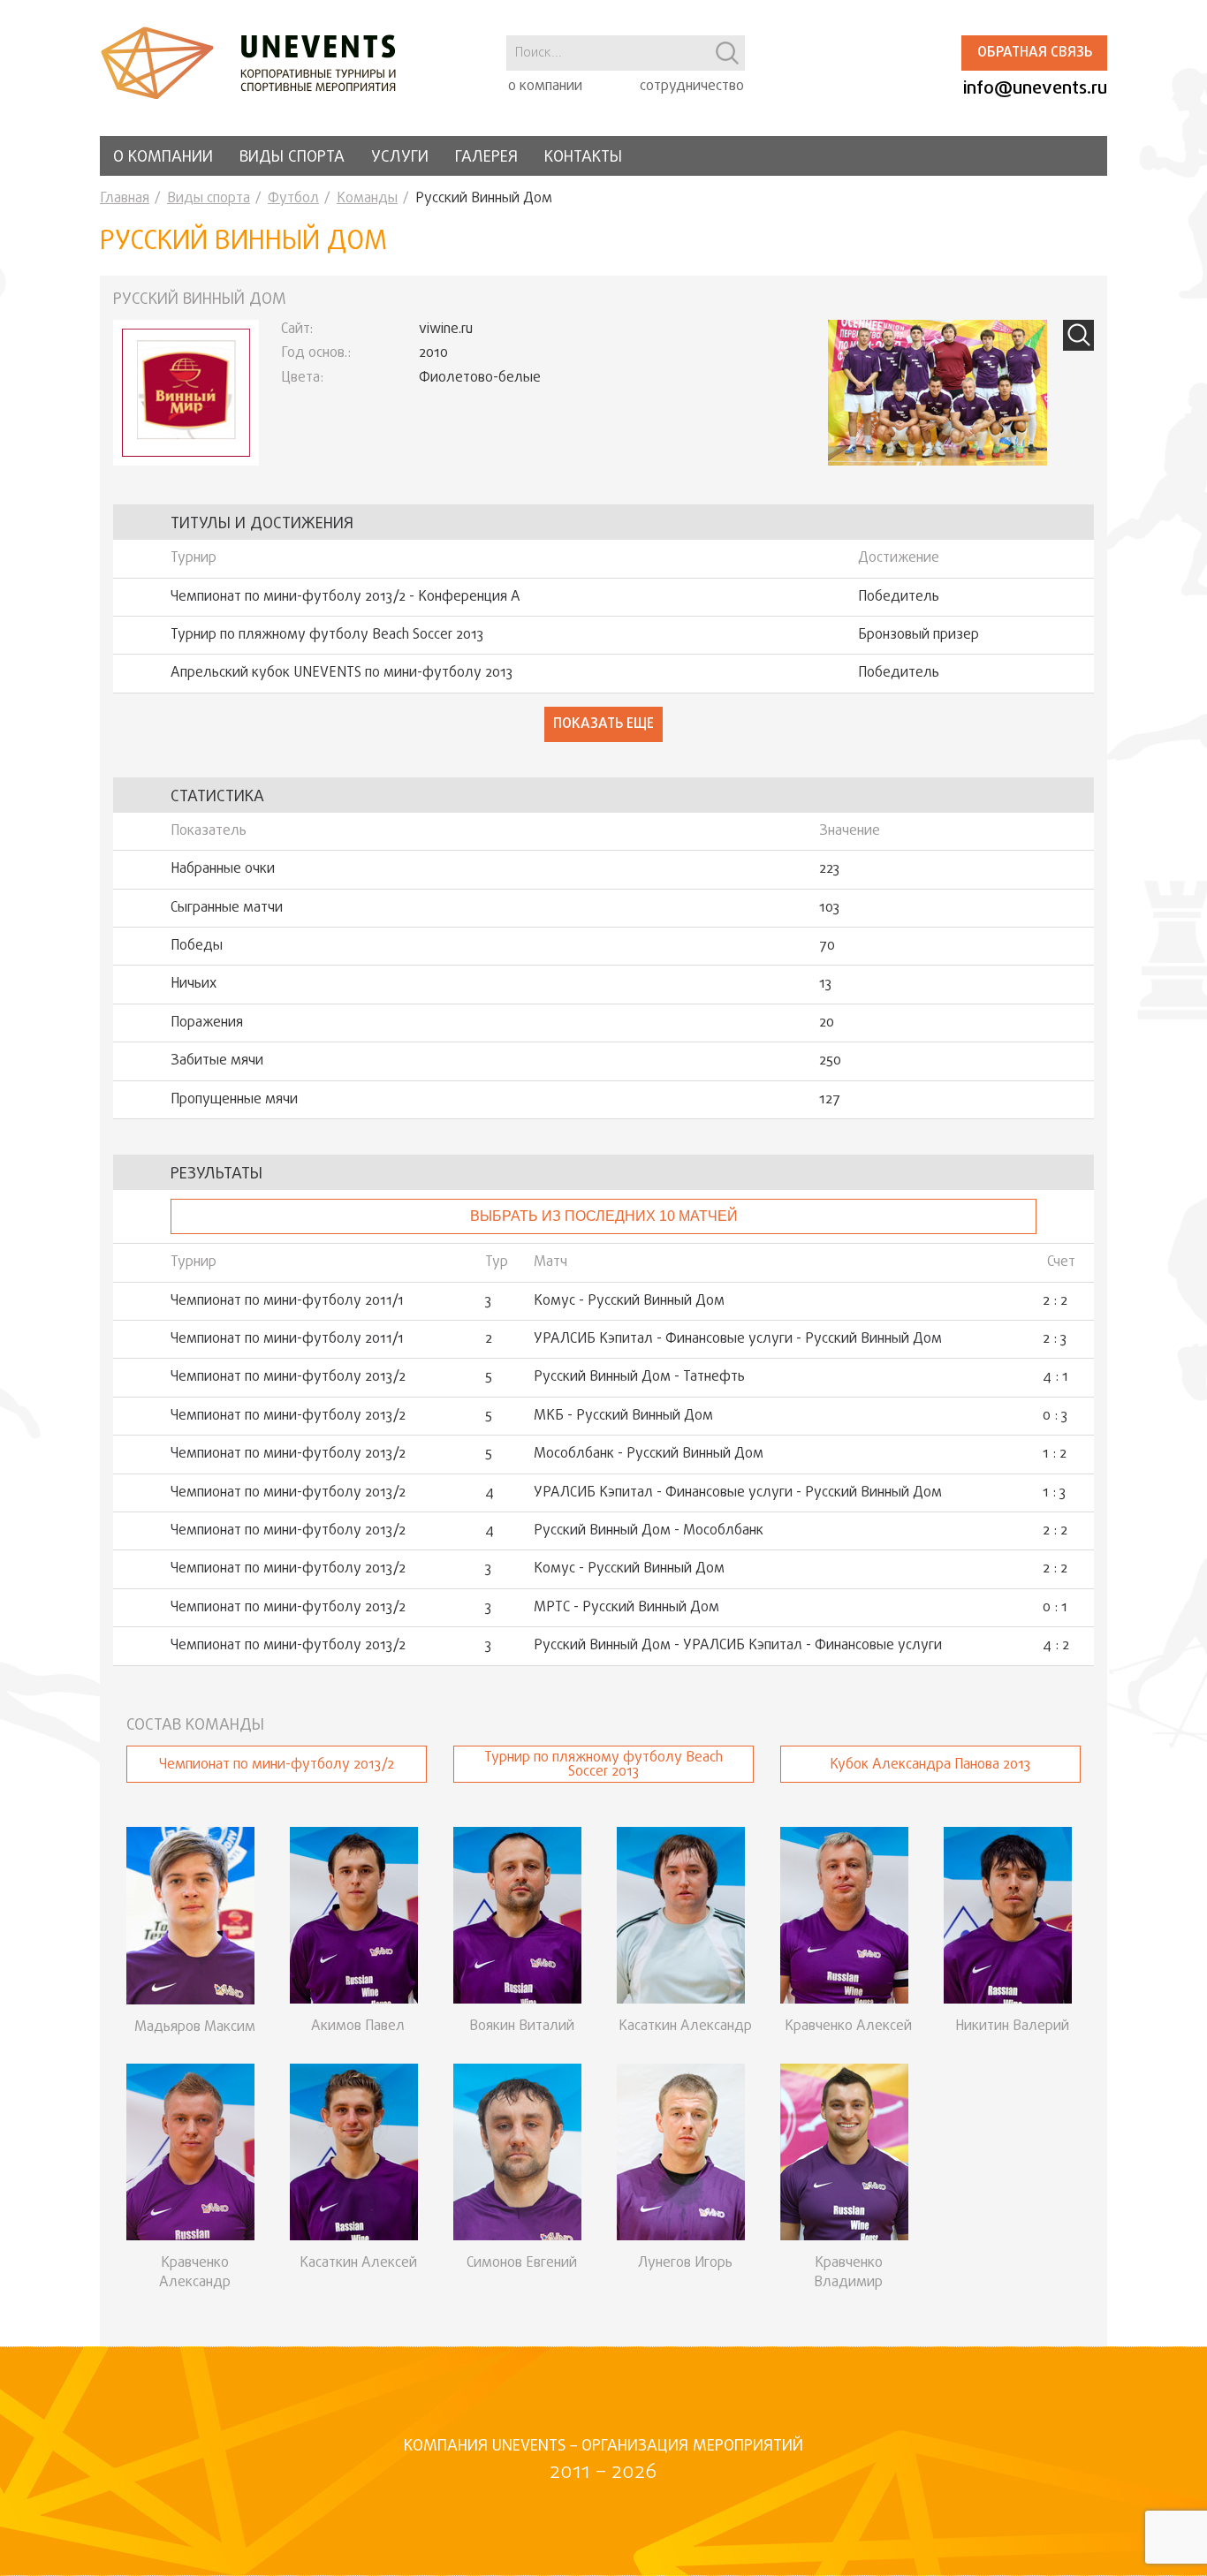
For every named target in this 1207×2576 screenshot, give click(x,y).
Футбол (293, 199)
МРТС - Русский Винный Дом (626, 1608)
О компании (163, 158)
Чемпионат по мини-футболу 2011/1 (287, 1301)
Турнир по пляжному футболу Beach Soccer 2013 (327, 635)
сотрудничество (692, 87)
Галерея (486, 158)
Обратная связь (1035, 53)
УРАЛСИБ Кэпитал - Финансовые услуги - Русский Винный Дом (738, 1339)
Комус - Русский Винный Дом (629, 1301)
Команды (367, 199)
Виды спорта (292, 158)
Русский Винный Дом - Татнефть (639, 1377)
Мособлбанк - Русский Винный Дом (649, 1454)
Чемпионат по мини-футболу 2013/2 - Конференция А (345, 597)
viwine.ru (446, 330)
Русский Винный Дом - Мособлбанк (649, 1531)
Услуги (400, 158)
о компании (545, 87)
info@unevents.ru (1035, 89)
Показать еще (603, 724)
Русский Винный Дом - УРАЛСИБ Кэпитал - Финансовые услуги (738, 1646)
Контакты (583, 158)
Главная (125, 199)
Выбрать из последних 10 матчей (604, 1216)
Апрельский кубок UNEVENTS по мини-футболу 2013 (342, 673)
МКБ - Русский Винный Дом (623, 1416)
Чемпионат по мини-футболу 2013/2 (288, 1377)
